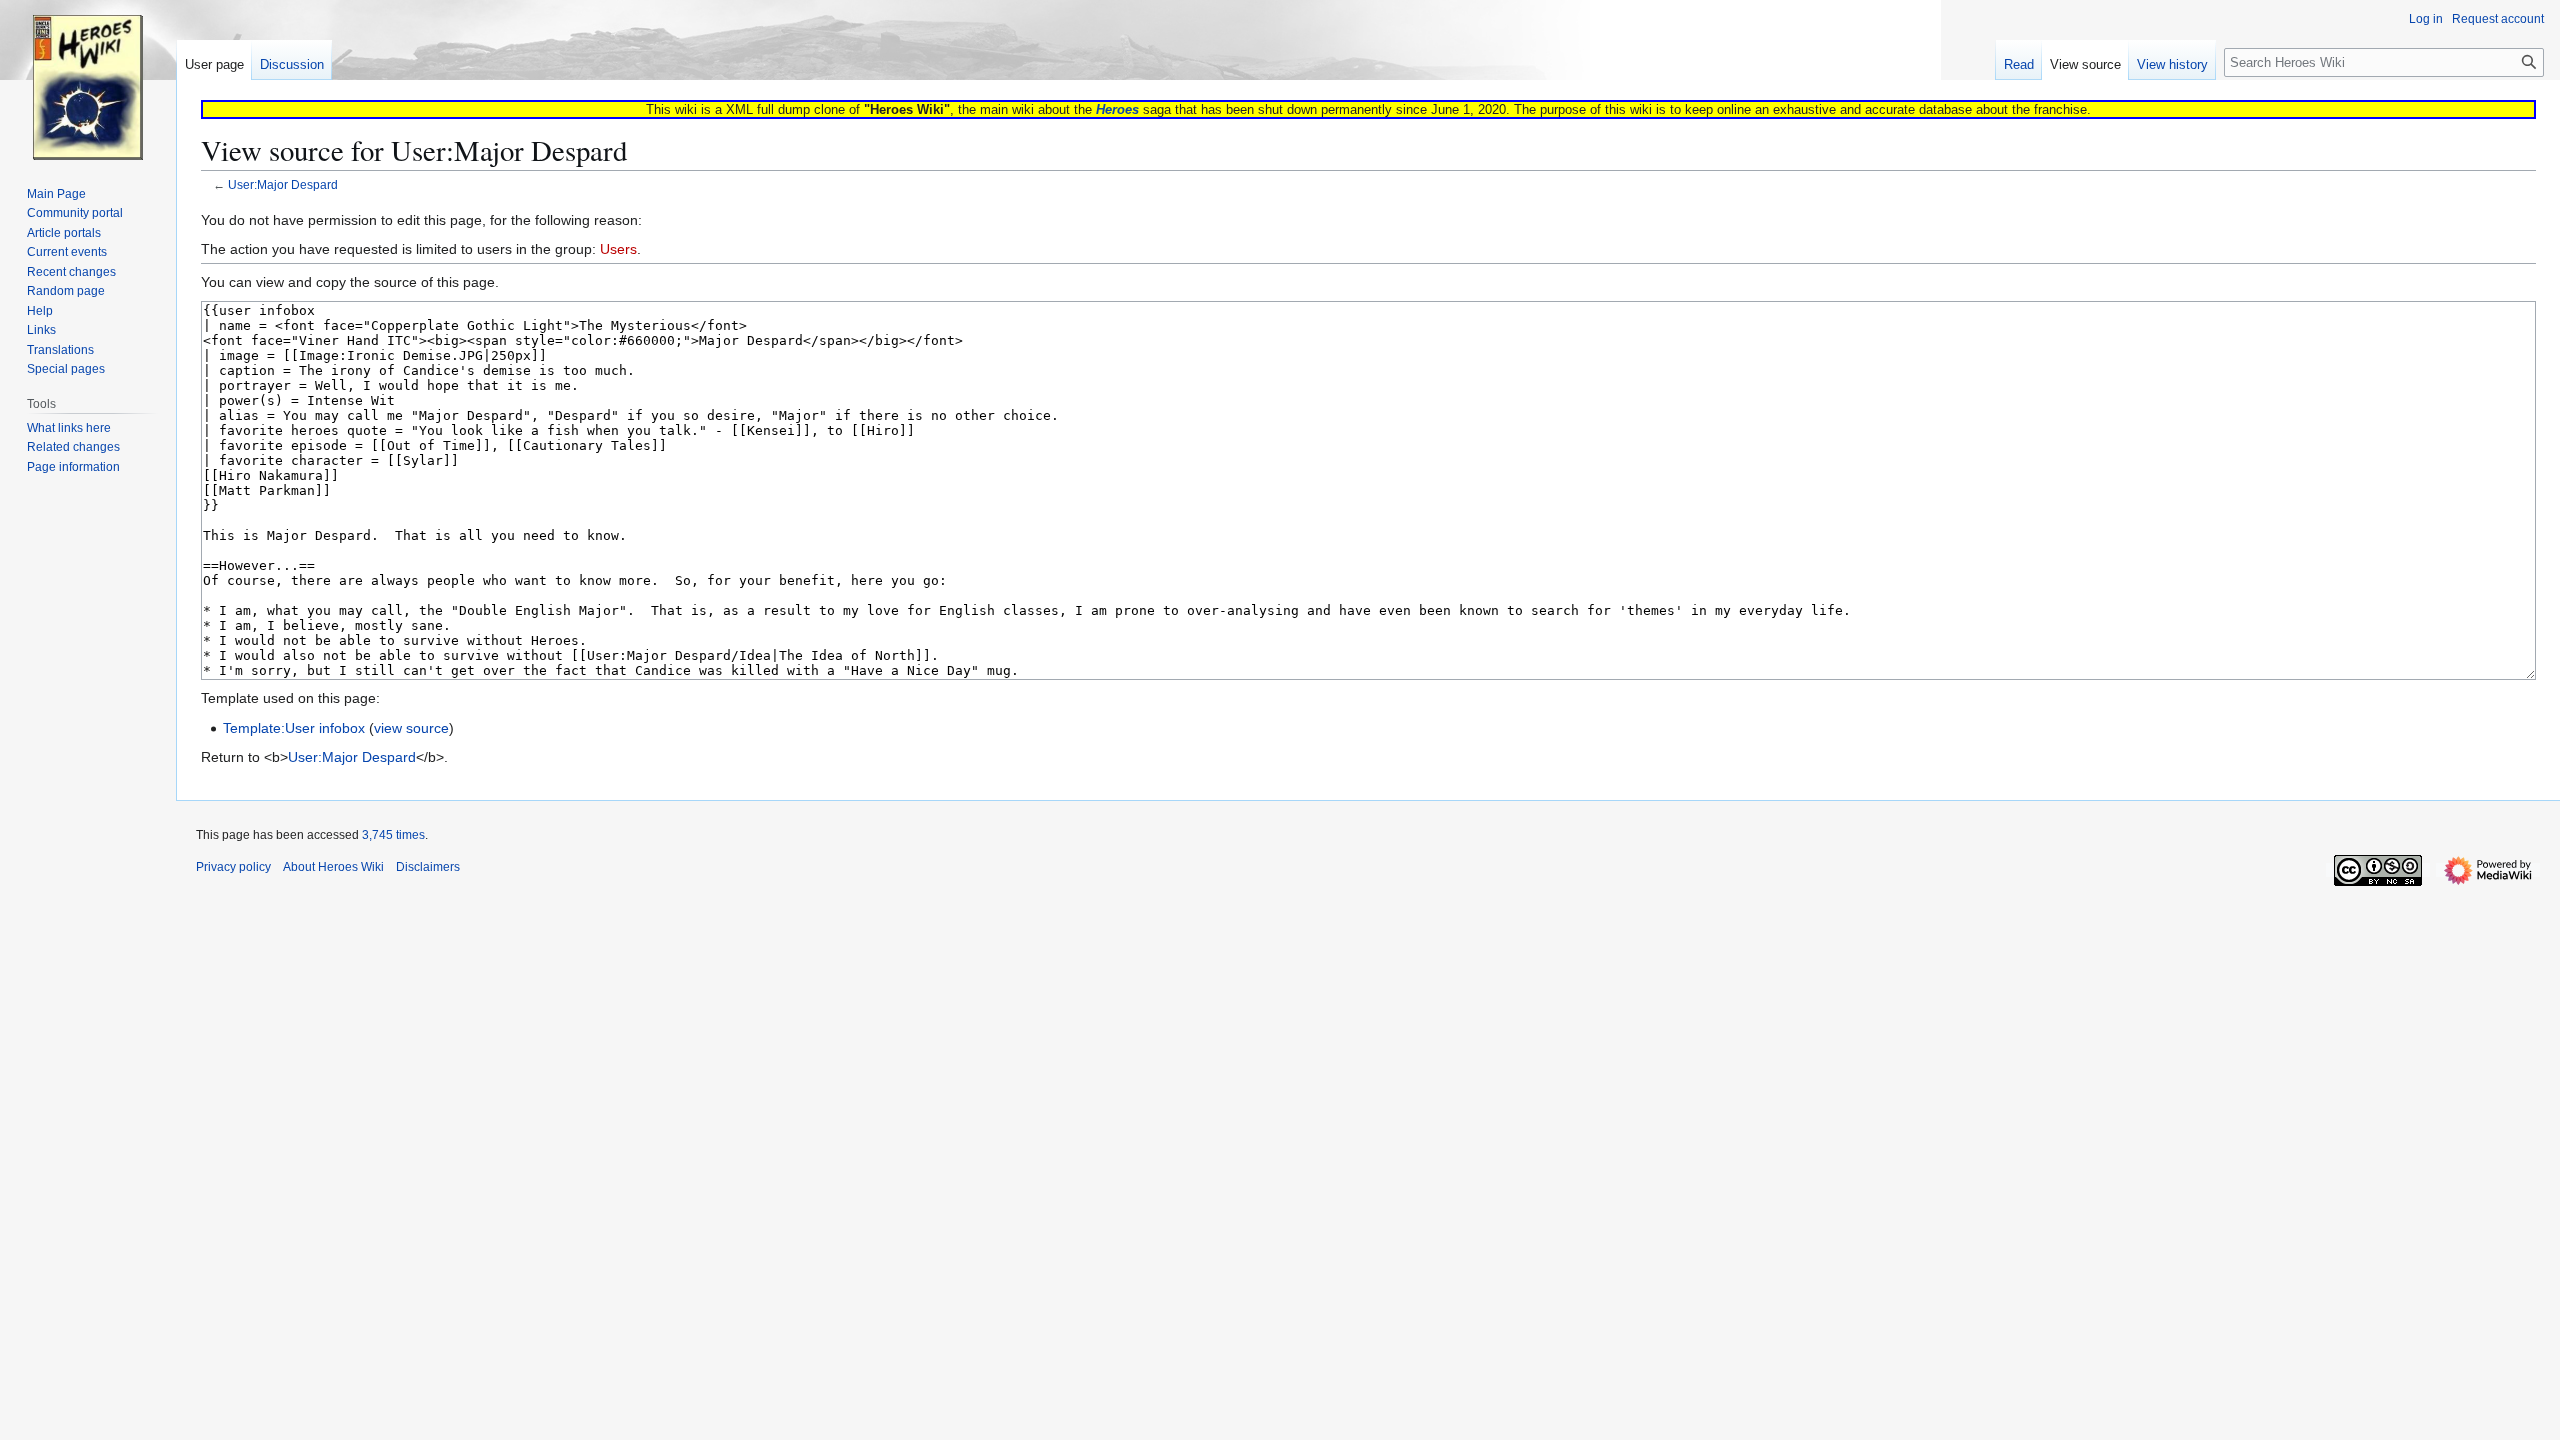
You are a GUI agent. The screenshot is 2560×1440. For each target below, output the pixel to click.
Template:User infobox (294, 728)
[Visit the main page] (88, 80)
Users (618, 249)
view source (411, 728)
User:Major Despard (283, 184)
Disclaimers (428, 867)
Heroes (1117, 109)
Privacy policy (233, 867)
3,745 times (393, 835)
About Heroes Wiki (333, 867)
